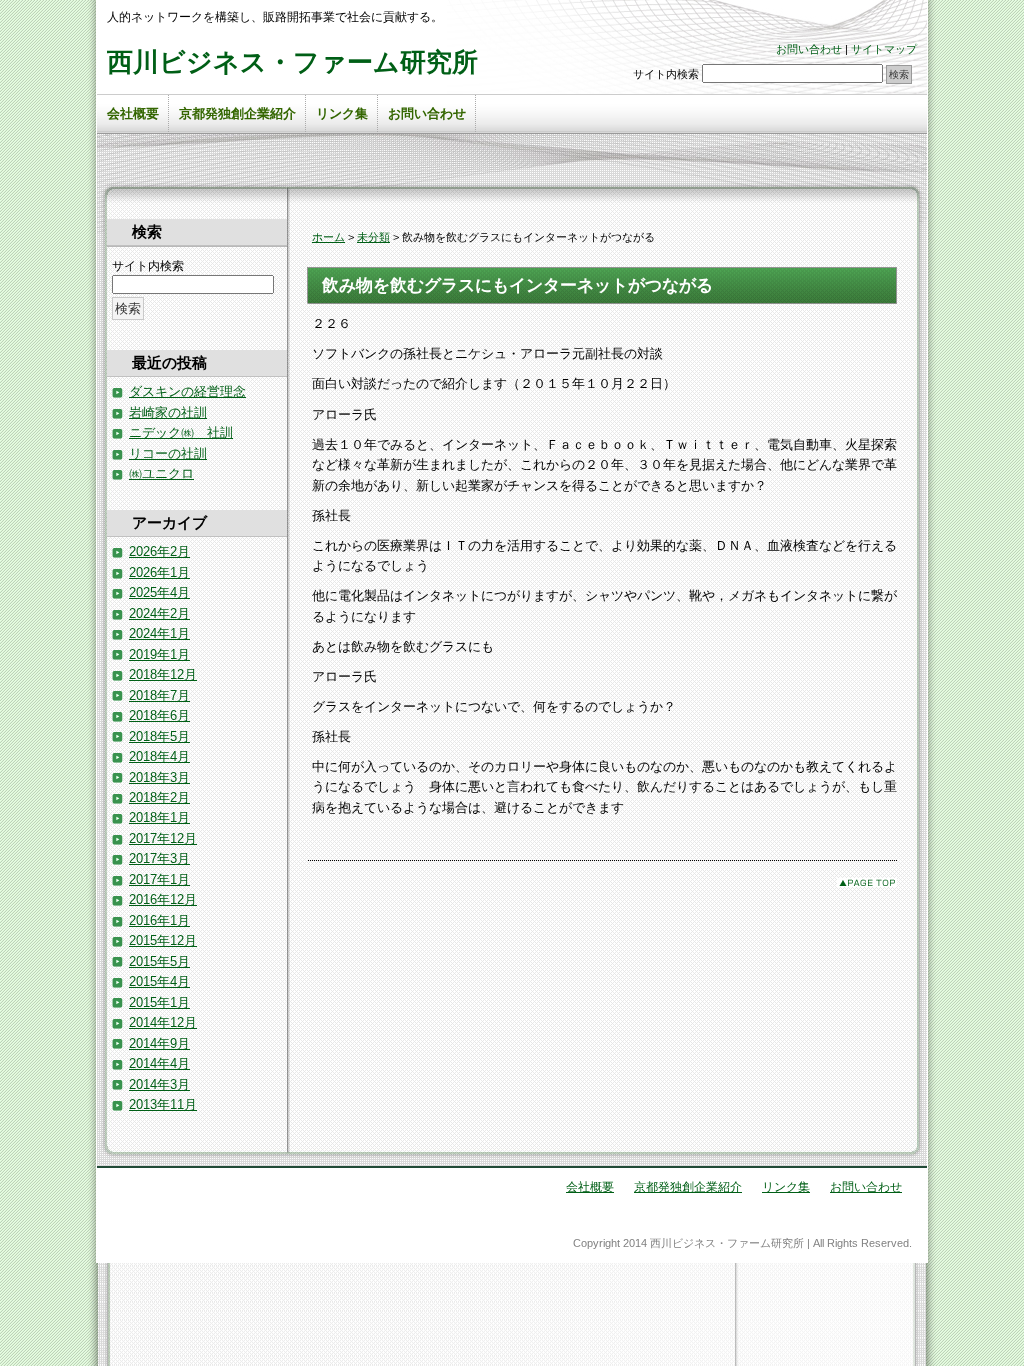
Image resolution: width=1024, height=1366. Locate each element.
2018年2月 (159, 797)
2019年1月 (159, 654)
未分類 (373, 237)
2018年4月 (159, 756)
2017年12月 (163, 838)
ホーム (328, 237)
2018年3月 (159, 777)
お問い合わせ (809, 49)
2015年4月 (159, 981)
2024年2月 (159, 613)
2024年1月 (159, 633)
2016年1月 (159, 920)
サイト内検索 (666, 74)
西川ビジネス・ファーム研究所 (292, 62)
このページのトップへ (867, 882)
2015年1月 (159, 1002)
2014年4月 (159, 1063)
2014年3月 (159, 1084)
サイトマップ (884, 49)
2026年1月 (159, 572)
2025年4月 (159, 592)
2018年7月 (159, 695)
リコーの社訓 (168, 453)
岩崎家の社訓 (168, 412)
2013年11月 (163, 1104)
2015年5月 (159, 961)
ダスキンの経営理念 (187, 391)
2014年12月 (163, 1022)
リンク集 (342, 113)
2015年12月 (163, 940)
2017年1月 (159, 879)
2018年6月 (159, 715)
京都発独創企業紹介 (237, 113)
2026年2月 (159, 551)
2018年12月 (163, 674)
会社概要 (133, 113)
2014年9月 (159, 1043)
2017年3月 (159, 858)
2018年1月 (159, 817)
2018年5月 (159, 736)
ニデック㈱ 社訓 (181, 432)
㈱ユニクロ (161, 473)
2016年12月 (163, 899)
